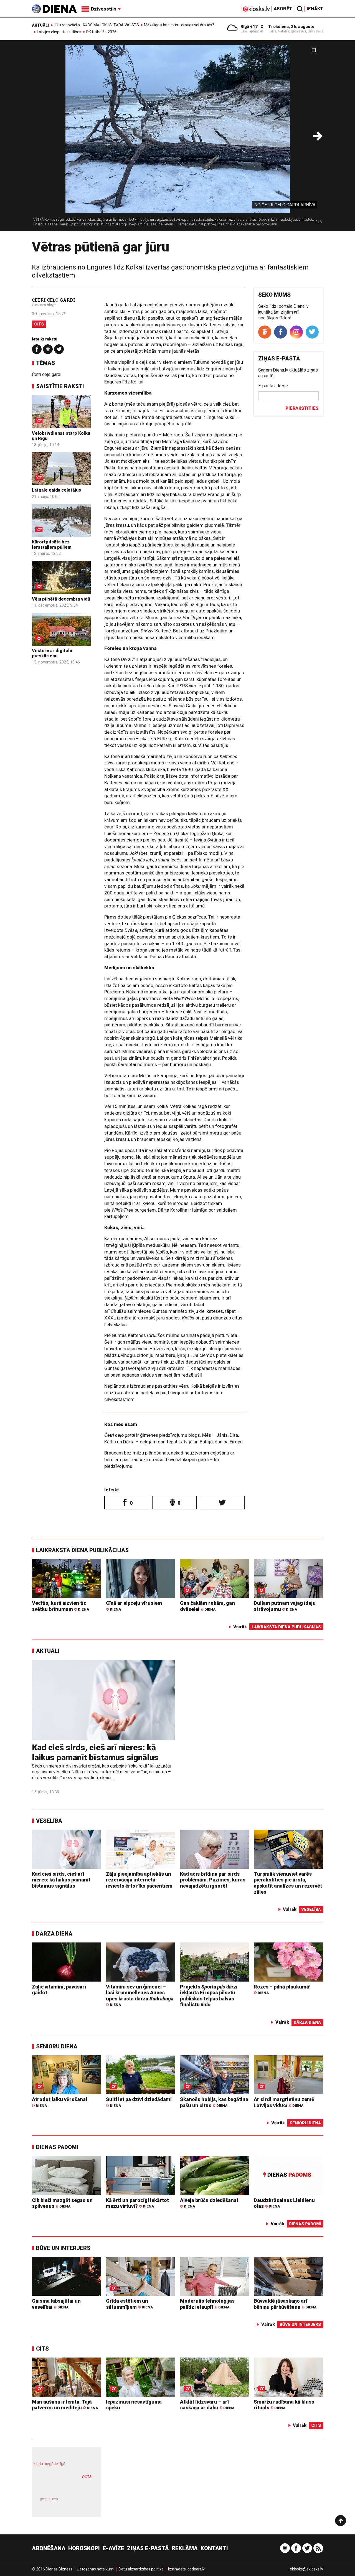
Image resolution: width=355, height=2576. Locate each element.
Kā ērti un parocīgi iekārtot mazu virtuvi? (137, 2203)
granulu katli (49, 2499)
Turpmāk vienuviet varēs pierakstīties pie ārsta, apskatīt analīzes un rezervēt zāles (288, 1883)
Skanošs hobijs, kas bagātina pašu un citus (214, 2102)
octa (87, 2476)
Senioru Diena (57, 2046)
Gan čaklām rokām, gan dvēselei (207, 1606)
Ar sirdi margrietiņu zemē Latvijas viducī (284, 2102)
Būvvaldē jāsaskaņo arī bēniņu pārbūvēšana (285, 2304)
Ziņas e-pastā (148, 2548)
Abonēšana (49, 2548)
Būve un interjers (63, 2248)
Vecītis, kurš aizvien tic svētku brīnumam (60, 1606)
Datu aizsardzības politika (141, 2569)
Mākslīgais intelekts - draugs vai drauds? (179, 25)
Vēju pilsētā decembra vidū (61, 599)
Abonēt (283, 9)
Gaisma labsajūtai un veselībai (56, 2304)
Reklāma (185, 2548)
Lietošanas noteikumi (96, 2569)
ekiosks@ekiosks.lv (306, 2569)
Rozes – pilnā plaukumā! (282, 1989)
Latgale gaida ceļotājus (56, 490)
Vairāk (240, 1627)
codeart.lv (196, 2569)
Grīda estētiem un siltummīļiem (129, 2304)
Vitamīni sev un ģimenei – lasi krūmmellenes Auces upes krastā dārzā (140, 1995)
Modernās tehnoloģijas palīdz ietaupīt (207, 2304)
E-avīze (113, 2548)
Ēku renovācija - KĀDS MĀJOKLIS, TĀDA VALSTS (97, 25)
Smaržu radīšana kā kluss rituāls (284, 2405)
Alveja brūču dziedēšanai (209, 2203)
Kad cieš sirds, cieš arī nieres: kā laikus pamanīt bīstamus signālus (95, 1752)
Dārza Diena (54, 1934)
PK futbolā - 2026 (101, 32)
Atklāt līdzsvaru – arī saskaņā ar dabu (207, 2405)
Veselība (49, 1821)
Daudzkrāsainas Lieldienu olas (284, 2203)
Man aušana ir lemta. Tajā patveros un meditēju (65, 2405)
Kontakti (214, 2548)
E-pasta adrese (273, 386)
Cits (39, 324)
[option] (177, 138)
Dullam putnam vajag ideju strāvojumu (285, 1606)
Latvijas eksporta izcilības (59, 32)
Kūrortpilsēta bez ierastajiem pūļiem (52, 545)
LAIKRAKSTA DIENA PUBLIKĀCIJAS (82, 1550)
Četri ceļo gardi (47, 374)
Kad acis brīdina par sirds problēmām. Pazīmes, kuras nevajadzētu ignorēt (213, 1880)
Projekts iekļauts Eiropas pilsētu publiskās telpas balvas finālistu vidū (209, 1996)
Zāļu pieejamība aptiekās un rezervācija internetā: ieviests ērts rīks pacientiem (139, 1880)
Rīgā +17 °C (252, 27)
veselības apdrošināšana (62, 2486)
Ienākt (315, 9)
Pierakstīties (302, 408)
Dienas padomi (57, 2147)
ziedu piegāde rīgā (49, 2464)
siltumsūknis (80, 2503)
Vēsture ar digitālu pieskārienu (52, 653)
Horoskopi (84, 2548)
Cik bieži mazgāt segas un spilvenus (62, 2203)
